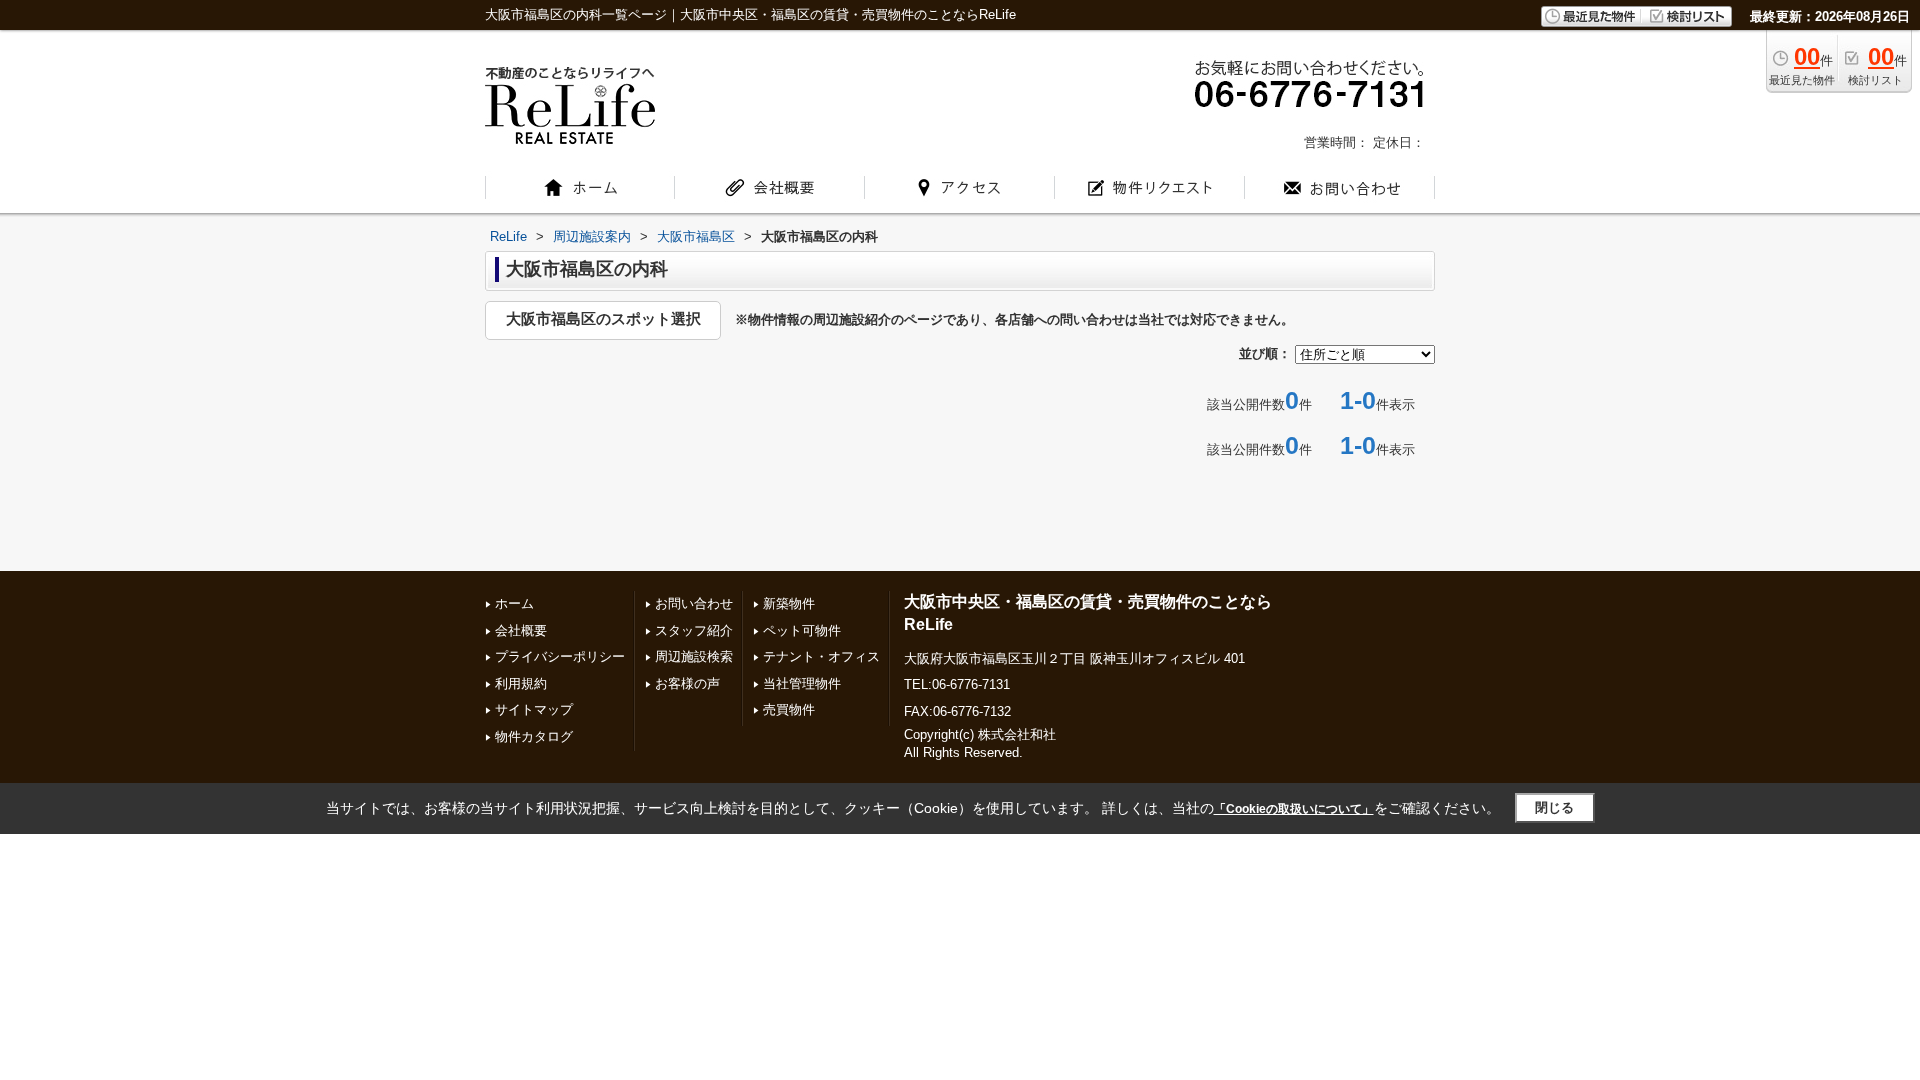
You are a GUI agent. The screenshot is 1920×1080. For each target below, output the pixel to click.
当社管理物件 (802, 683)
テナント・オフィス (821, 656)
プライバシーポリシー (560, 656)
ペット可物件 (802, 630)
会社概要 (521, 630)
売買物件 (789, 709)
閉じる (1554, 807)
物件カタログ (534, 736)
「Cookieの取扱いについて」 (1294, 809)
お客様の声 (687, 683)
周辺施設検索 (694, 656)
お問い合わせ (694, 603)
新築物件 (789, 603)
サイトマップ (534, 709)
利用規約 (521, 683)
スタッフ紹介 (694, 630)
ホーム (514, 603)
